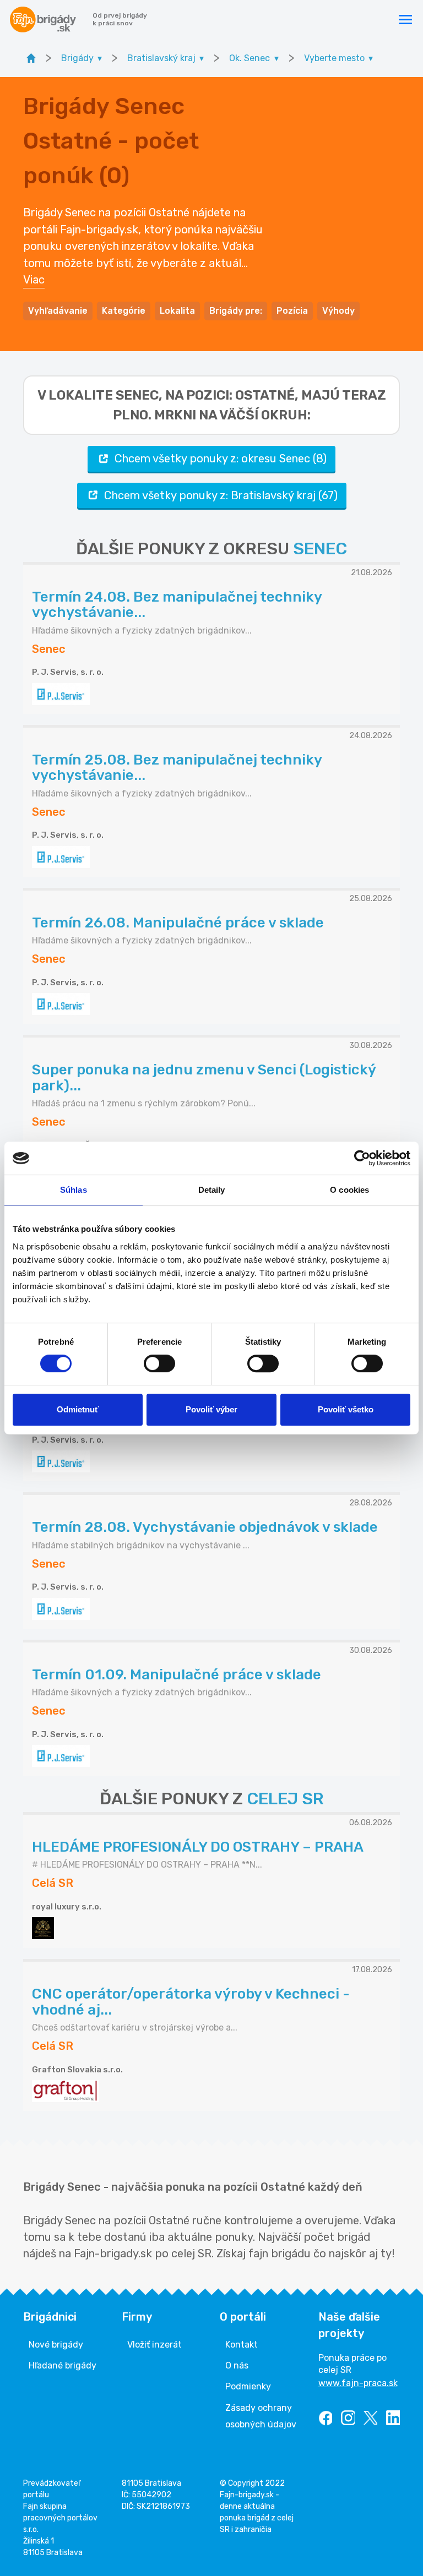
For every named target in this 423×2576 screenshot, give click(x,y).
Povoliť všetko (346, 1409)
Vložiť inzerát (154, 2345)
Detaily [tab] (212, 1190)
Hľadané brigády (63, 2365)
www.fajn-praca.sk (358, 2383)
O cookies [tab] (349, 1190)
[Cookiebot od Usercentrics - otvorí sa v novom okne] (362, 1158)
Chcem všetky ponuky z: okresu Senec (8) (221, 459)
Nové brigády (56, 2345)
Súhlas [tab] (74, 1190)
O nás (237, 2365)
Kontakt (242, 2345)
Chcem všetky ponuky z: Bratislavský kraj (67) (221, 495)
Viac (34, 280)
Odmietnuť (78, 1409)
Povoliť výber (211, 1409)
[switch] (159, 1363)
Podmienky (248, 2386)
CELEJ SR (285, 1799)
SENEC (320, 549)
